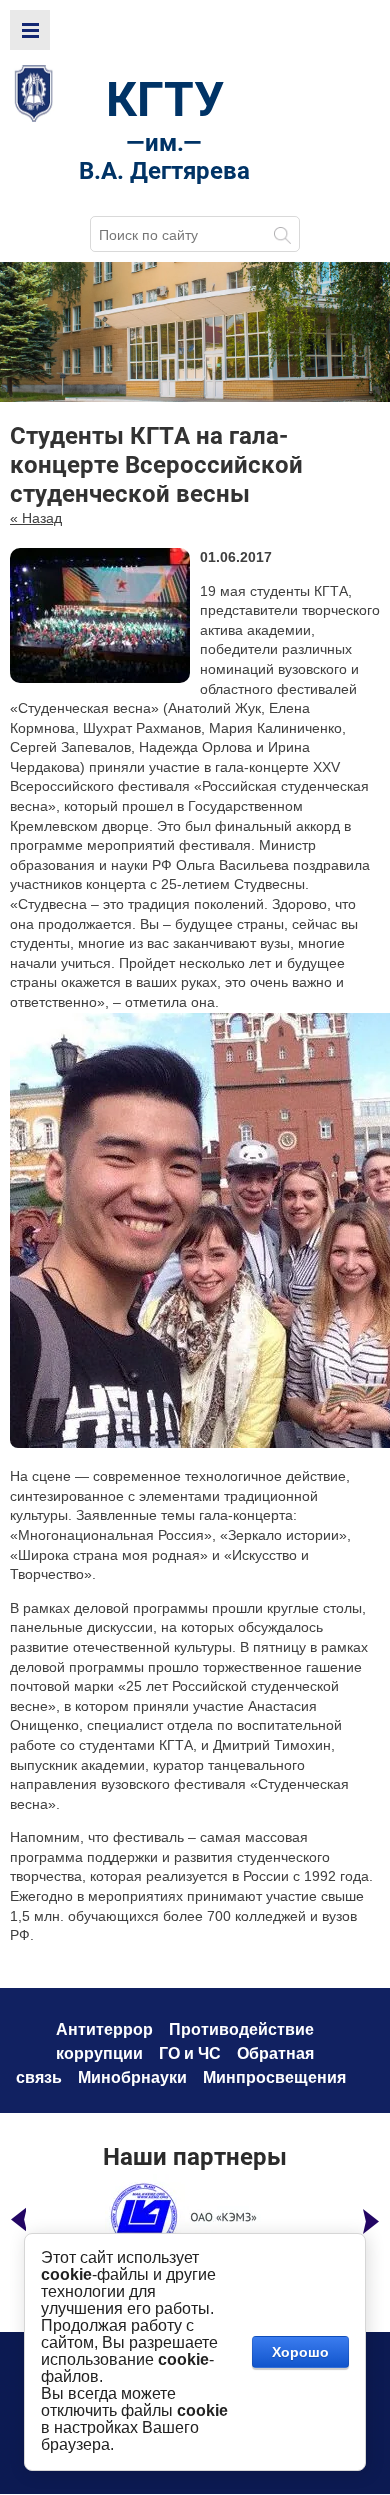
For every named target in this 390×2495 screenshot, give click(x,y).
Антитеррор (104, 2029)
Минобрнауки (132, 2077)
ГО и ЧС (190, 2053)
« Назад (36, 518)
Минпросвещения (274, 2077)
